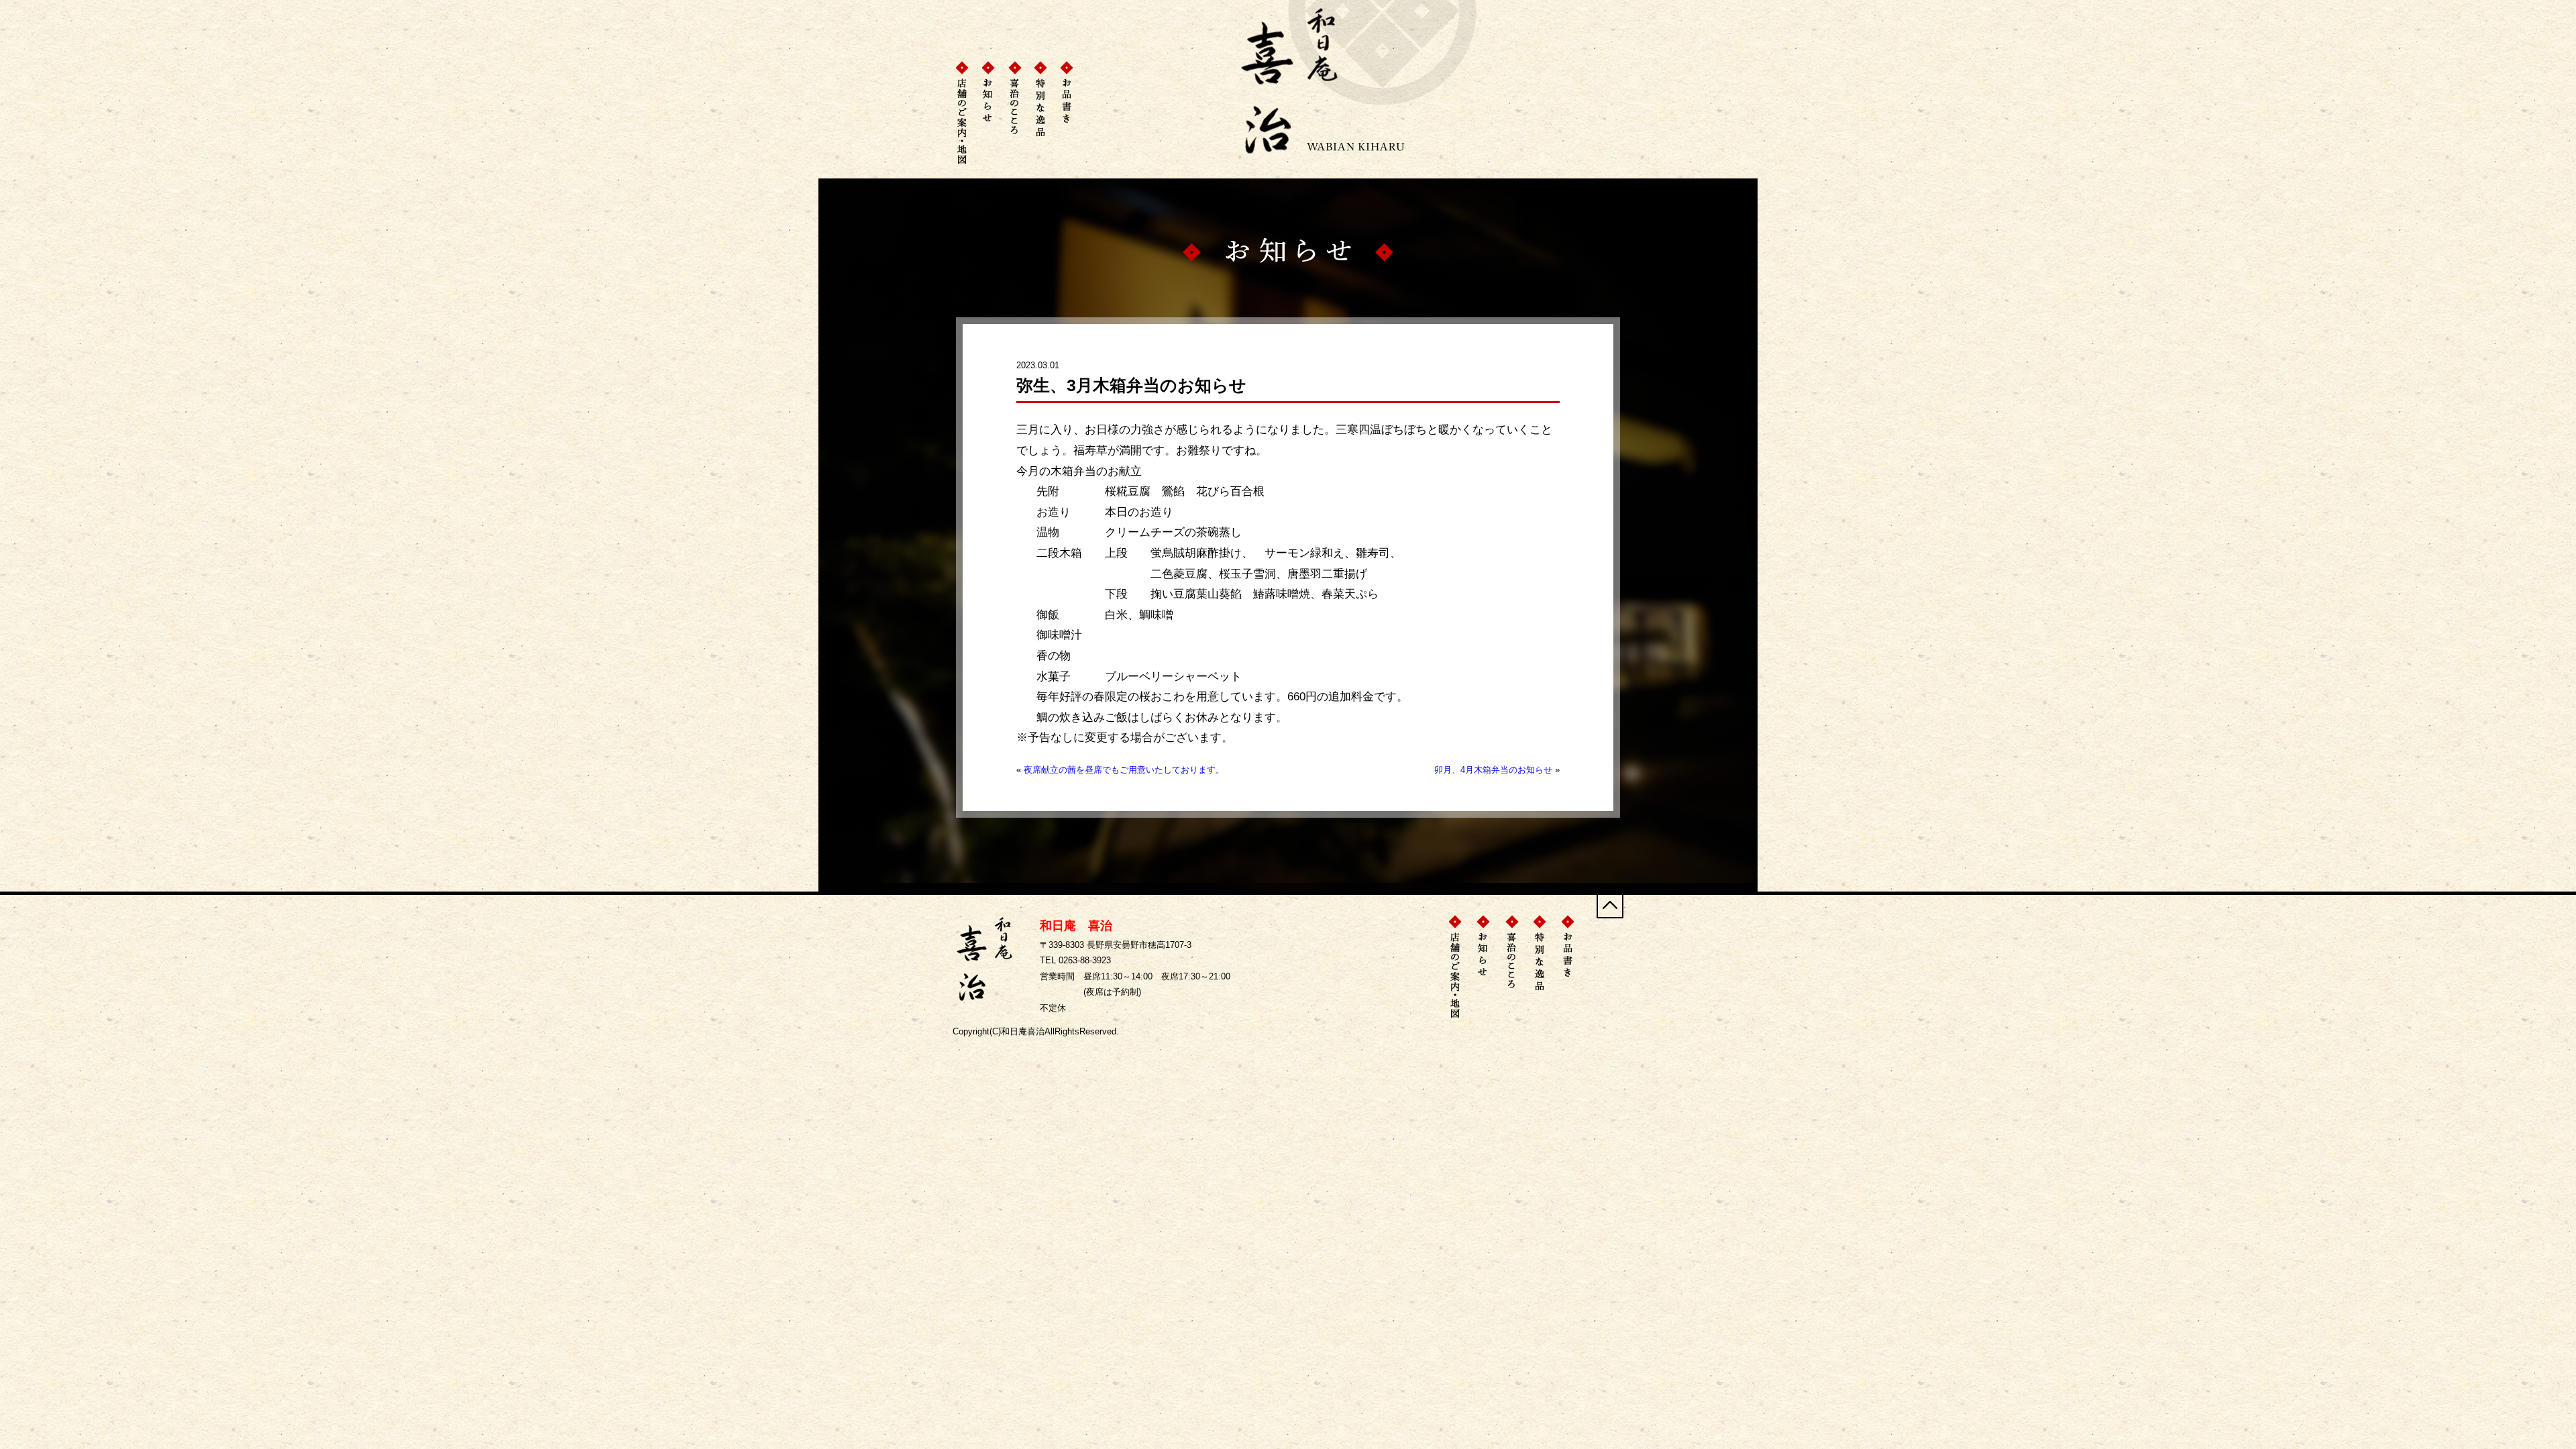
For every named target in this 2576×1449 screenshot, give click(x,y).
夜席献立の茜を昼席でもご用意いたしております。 (1124, 770)
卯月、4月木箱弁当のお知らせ (1493, 770)
